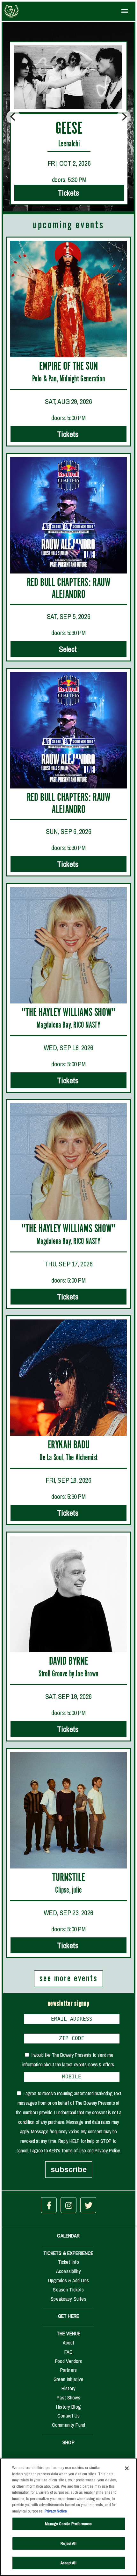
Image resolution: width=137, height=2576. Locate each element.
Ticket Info (69, 2262)
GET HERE (68, 2316)
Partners (68, 2370)
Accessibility (68, 2271)
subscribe (69, 2169)
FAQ (68, 2352)
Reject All (68, 2543)
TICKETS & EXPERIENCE (68, 2253)
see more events (68, 1979)
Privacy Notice (56, 2511)
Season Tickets (68, 2290)
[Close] (127, 2468)
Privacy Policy (107, 2150)
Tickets (68, 434)
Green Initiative (69, 2379)
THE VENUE (68, 2333)
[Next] (124, 117)
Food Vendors (69, 2361)
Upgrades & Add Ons (68, 2280)
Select (69, 649)
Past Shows (68, 2398)
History (68, 2388)
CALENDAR (68, 2236)
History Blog (68, 2407)
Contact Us (69, 2416)
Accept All (68, 2563)
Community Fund (68, 2425)
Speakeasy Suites (68, 2299)
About (69, 2343)
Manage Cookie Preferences (68, 2524)
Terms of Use (74, 2150)
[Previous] (13, 117)
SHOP (68, 2442)
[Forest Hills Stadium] (30, 11)
